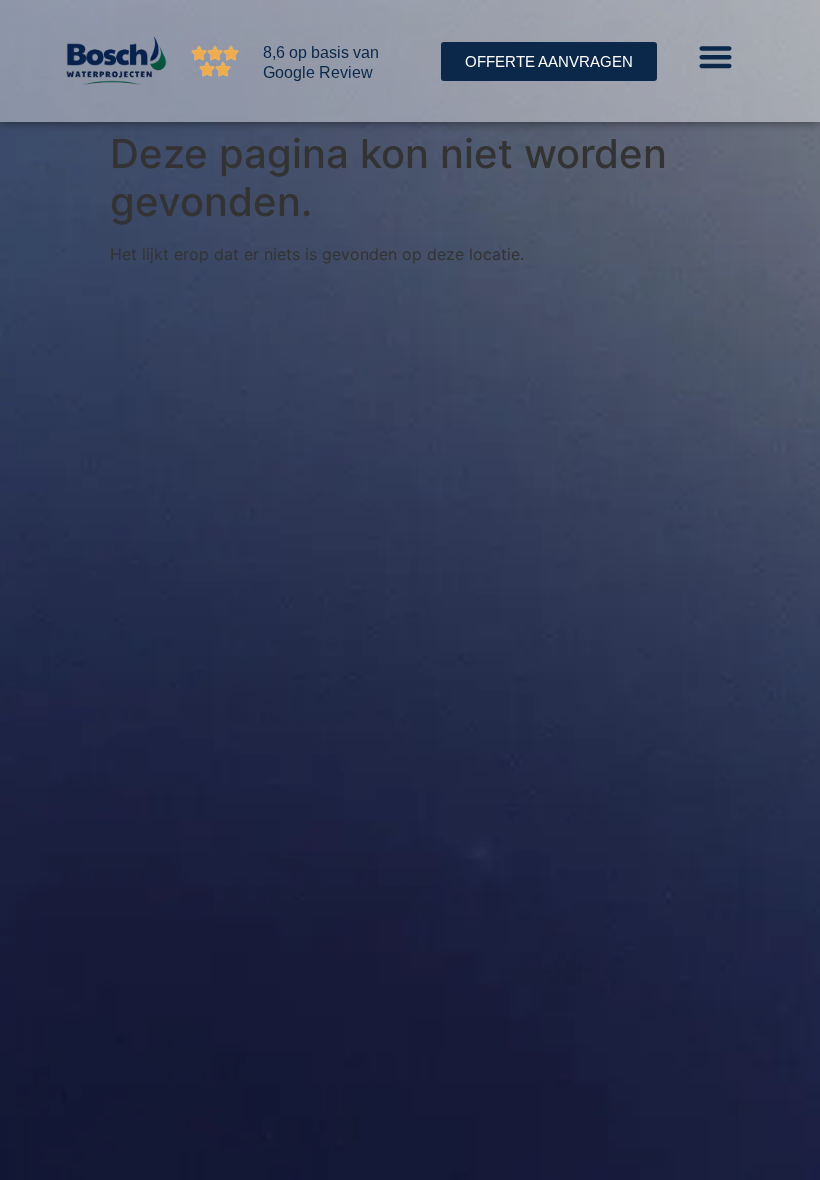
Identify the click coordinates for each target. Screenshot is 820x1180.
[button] (715, 56)
